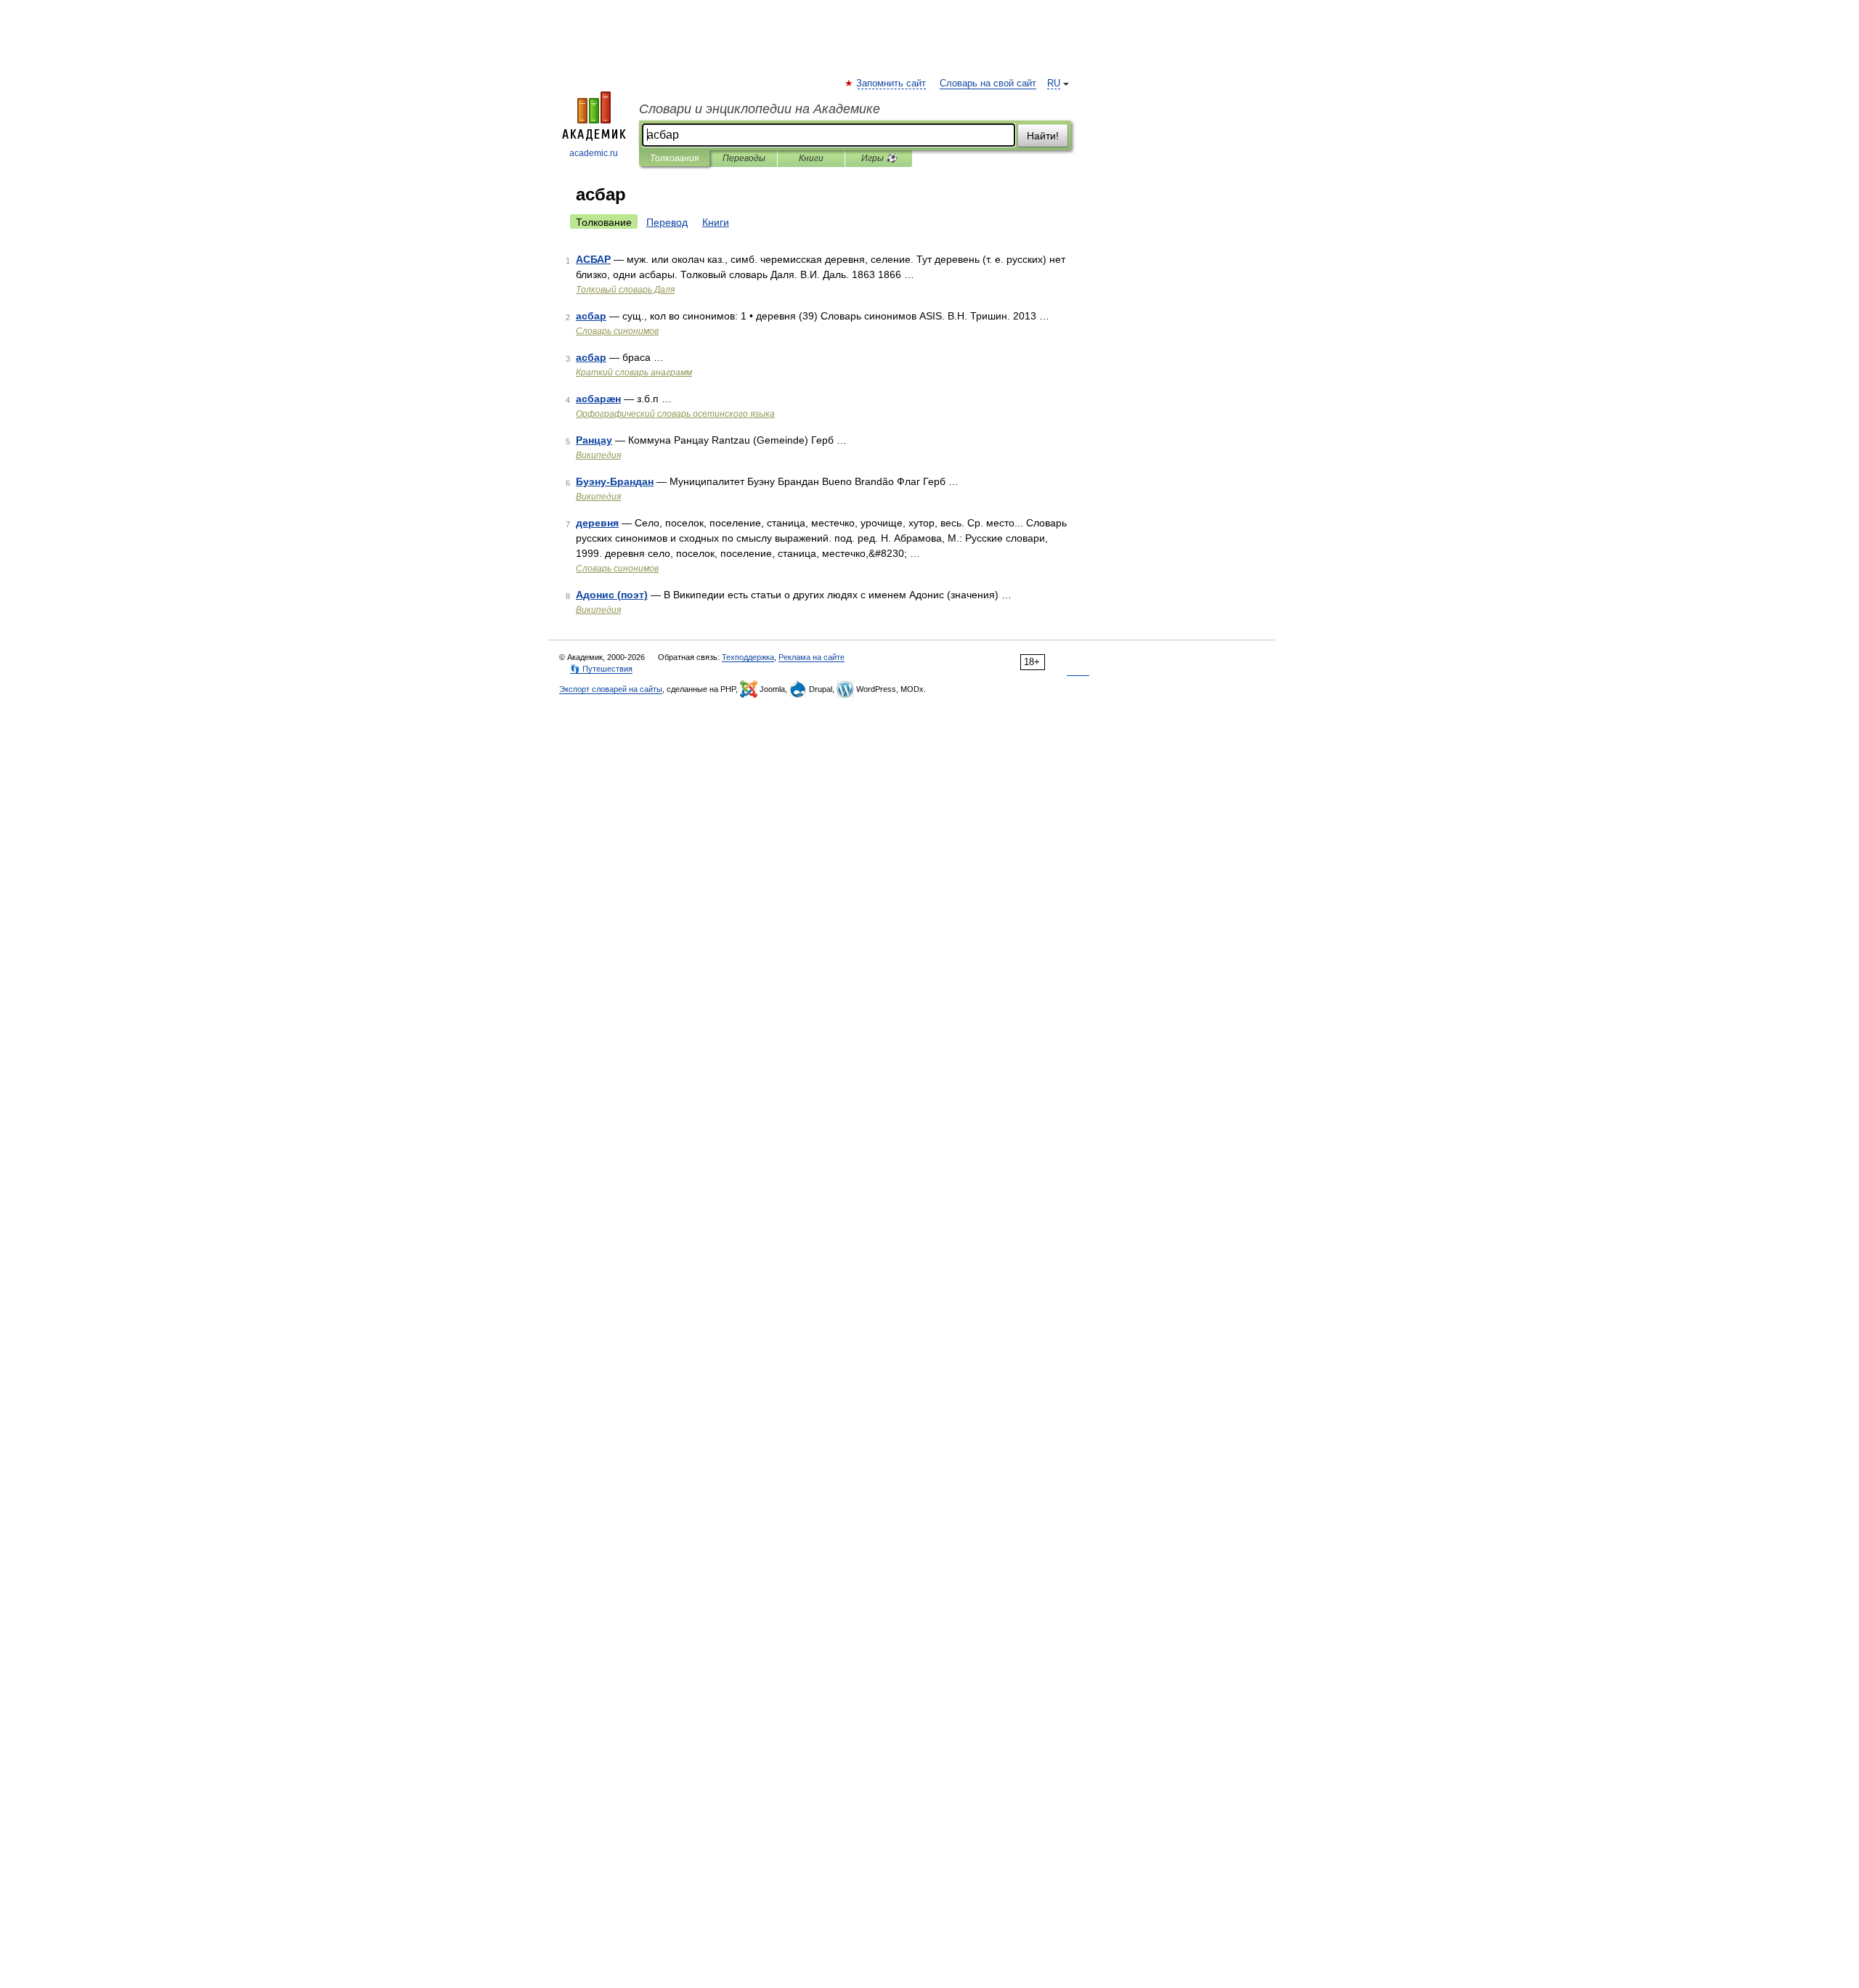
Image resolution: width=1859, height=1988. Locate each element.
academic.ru (594, 153)
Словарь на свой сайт (988, 83)
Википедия (598, 455)
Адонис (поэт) (612, 595)
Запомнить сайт (892, 83)
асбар (591, 316)
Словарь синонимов (617, 331)
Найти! (1043, 136)
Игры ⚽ (879, 158)
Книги (811, 158)
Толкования (674, 158)
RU (1054, 83)
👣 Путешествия (601, 669)
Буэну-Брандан (615, 481)
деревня (597, 523)
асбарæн (598, 399)
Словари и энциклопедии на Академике (760, 109)
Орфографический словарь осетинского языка (675, 414)
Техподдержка (748, 657)
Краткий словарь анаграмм (634, 372)
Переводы (744, 158)
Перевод (667, 222)
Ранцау (594, 440)
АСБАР (593, 259)
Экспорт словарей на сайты (611, 689)
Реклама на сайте (811, 657)
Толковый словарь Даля (625, 290)
